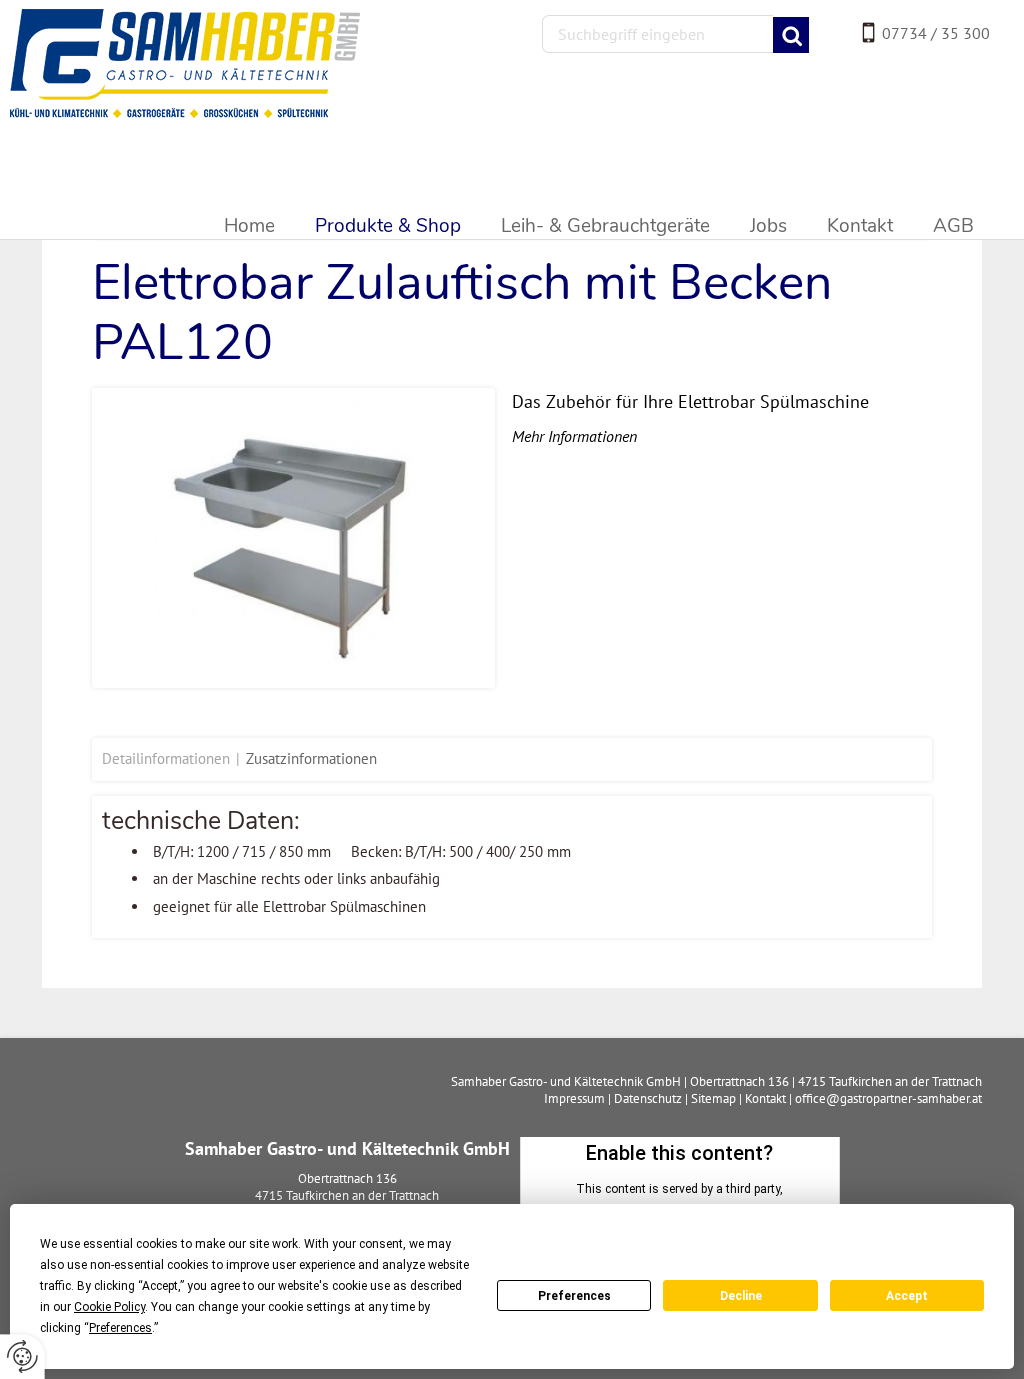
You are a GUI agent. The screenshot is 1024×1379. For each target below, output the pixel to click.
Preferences (574, 1296)
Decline (741, 1296)
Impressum (574, 1098)
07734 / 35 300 (936, 33)
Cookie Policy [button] (109, 1307)
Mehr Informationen (574, 436)
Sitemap (713, 1098)
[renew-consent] (22, 1356)
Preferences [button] (120, 1328)
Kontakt (765, 1098)
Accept (907, 1296)
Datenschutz (648, 1098)
